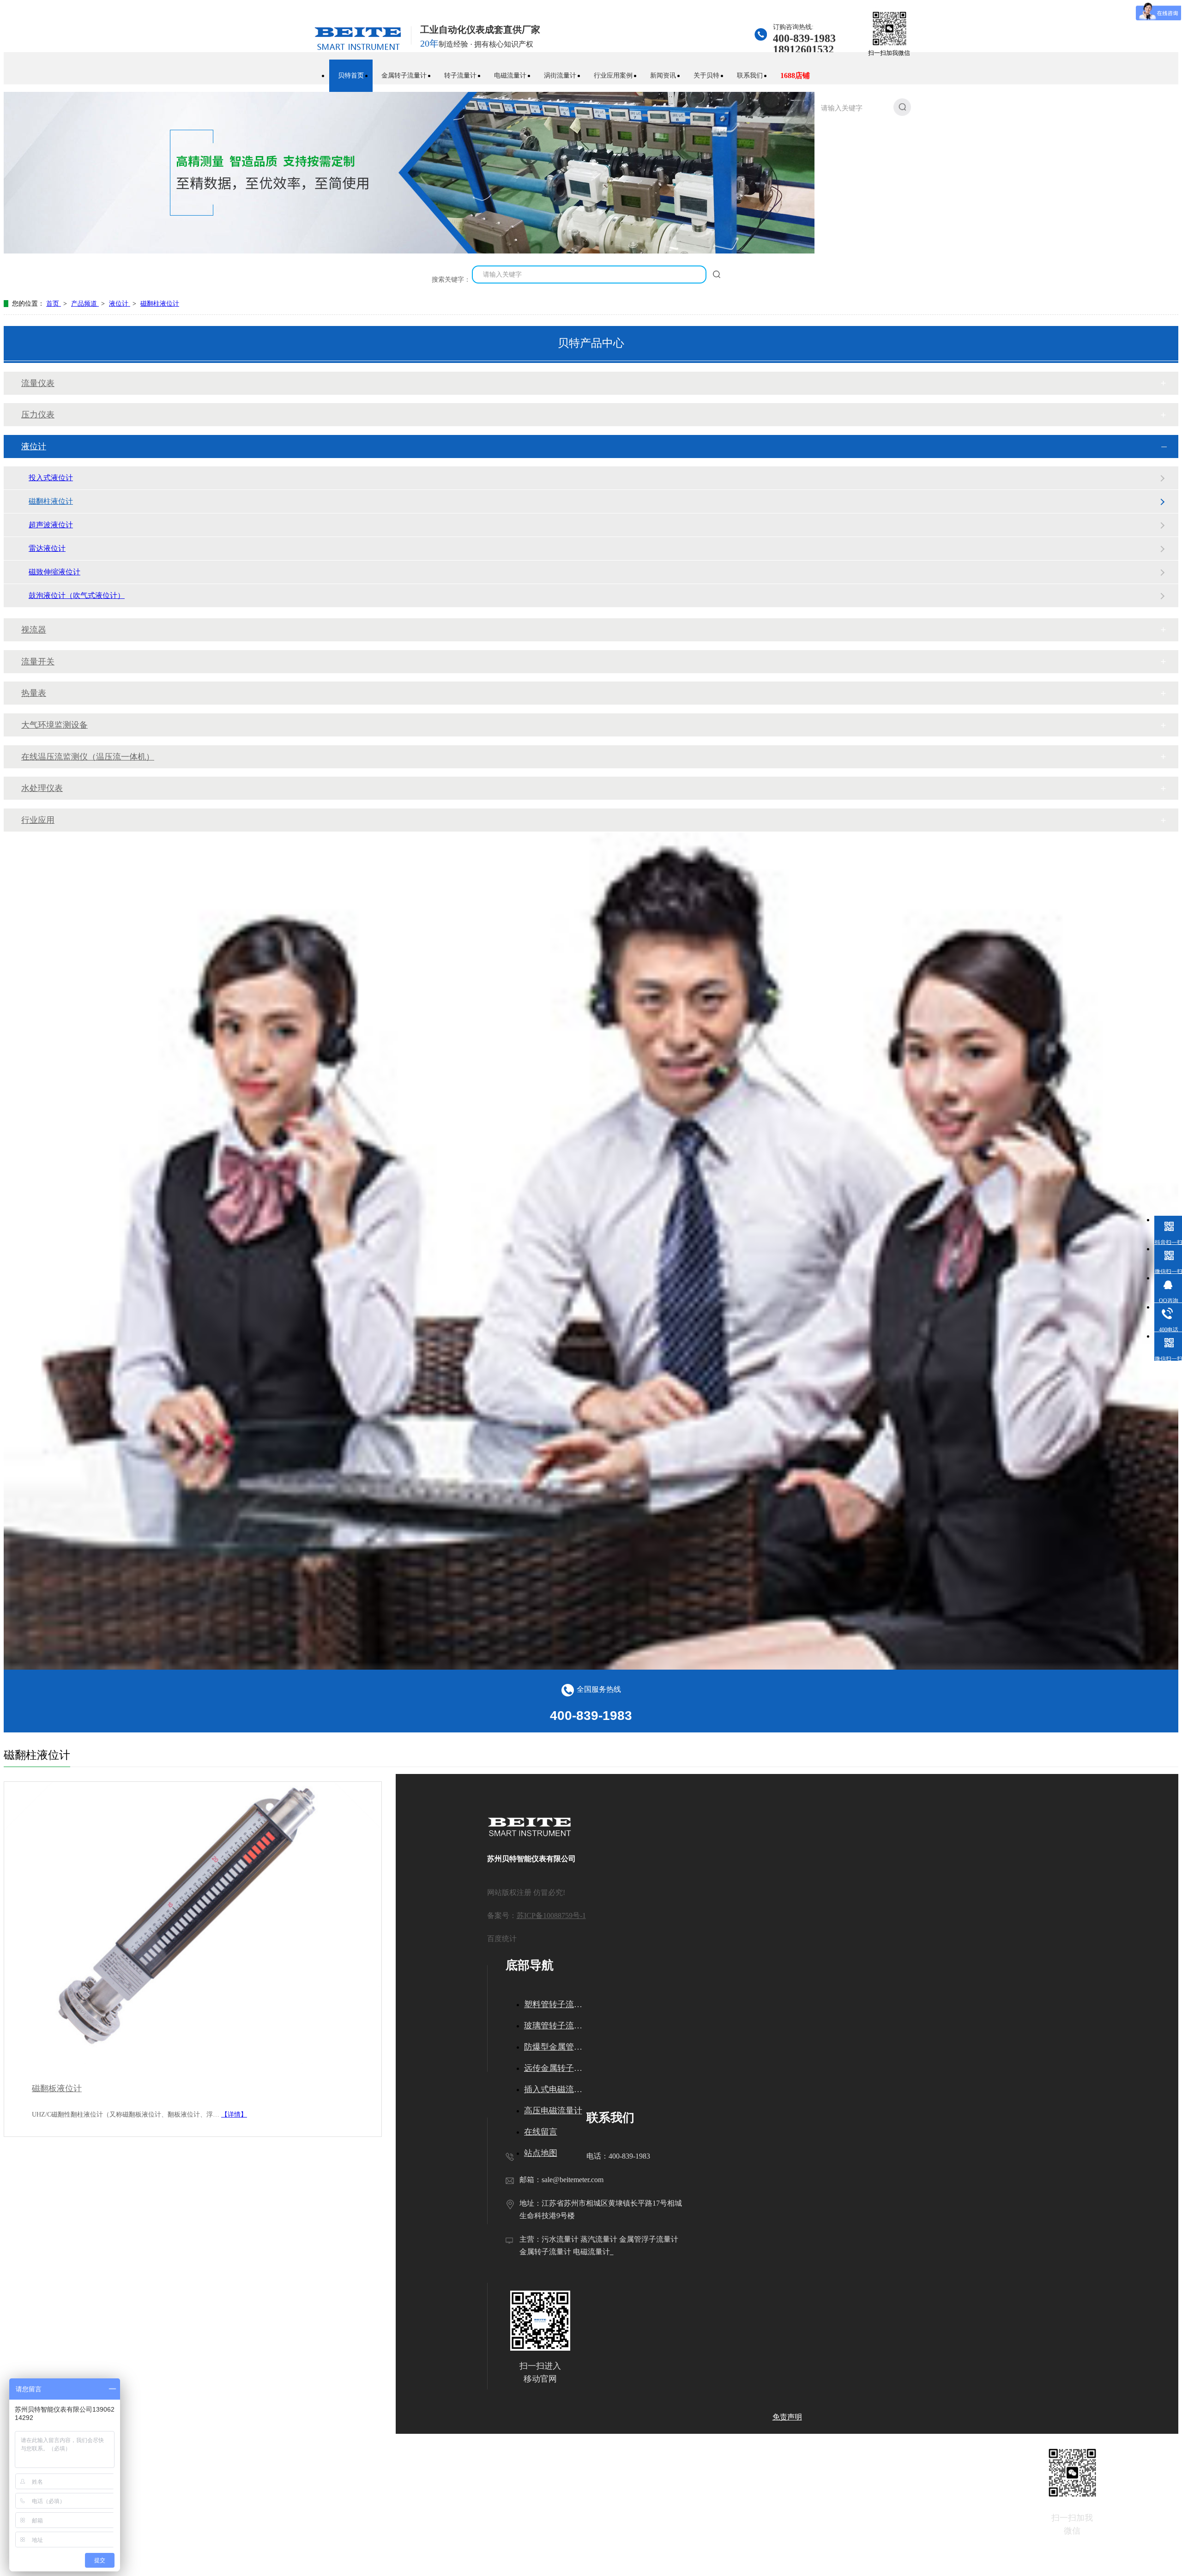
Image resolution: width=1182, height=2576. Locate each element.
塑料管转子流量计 (555, 2004)
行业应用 (38, 820)
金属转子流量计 (404, 75)
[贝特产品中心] (447, 251)
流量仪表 (38, 383)
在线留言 (541, 2132)
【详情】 (234, 2114)
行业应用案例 (613, 75)
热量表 (34, 693)
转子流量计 (460, 75)
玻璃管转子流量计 (555, 2026)
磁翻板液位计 (57, 2088)
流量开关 (38, 662)
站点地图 (541, 2153)
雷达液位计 (47, 548)
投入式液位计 (51, 478)
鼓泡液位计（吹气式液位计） (77, 595)
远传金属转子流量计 (555, 2068)
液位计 (120, 304)
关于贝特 (706, 75)
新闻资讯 (663, 75)
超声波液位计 (51, 525)
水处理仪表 (42, 788)
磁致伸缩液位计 (54, 572)
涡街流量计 (560, 75)
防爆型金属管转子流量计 (555, 2047)
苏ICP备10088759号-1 (551, 1915)
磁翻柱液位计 (160, 304)
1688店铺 (795, 75)
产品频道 (85, 304)
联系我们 (750, 75)
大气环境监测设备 (54, 725)
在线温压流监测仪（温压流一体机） (88, 757)
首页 (54, 304)
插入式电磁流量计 (555, 2089)
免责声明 (787, 2417)
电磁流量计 (510, 75)
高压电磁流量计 (553, 2111)
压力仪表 (38, 415)
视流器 (34, 630)
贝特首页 (351, 75)
